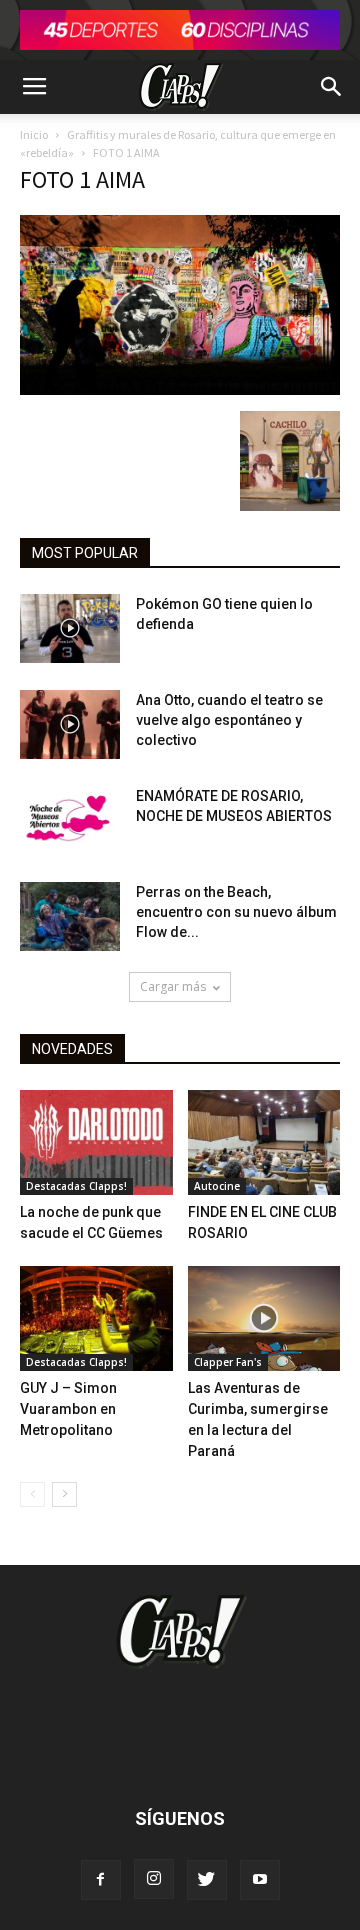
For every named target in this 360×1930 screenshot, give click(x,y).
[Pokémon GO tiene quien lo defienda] (70, 628)
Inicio (34, 134)
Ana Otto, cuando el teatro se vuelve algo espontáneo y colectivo (229, 720)
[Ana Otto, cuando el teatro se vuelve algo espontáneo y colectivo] (70, 724)
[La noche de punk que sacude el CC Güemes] (96, 1142)
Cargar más (173, 986)
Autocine (217, 1186)
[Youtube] (260, 1880)
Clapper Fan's (228, 1362)
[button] (332, 87)
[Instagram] (154, 1879)
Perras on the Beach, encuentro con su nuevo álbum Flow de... (236, 912)
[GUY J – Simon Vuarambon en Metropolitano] (96, 1318)
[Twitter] (207, 1880)
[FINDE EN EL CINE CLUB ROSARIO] (264, 1142)
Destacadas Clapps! (76, 1186)
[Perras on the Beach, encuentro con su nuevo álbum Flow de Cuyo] (70, 916)
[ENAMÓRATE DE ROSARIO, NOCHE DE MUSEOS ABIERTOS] (70, 820)
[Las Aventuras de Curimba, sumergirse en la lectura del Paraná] (264, 1318)
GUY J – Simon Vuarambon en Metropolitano (68, 1409)
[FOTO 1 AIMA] (180, 390)
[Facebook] (101, 1880)
